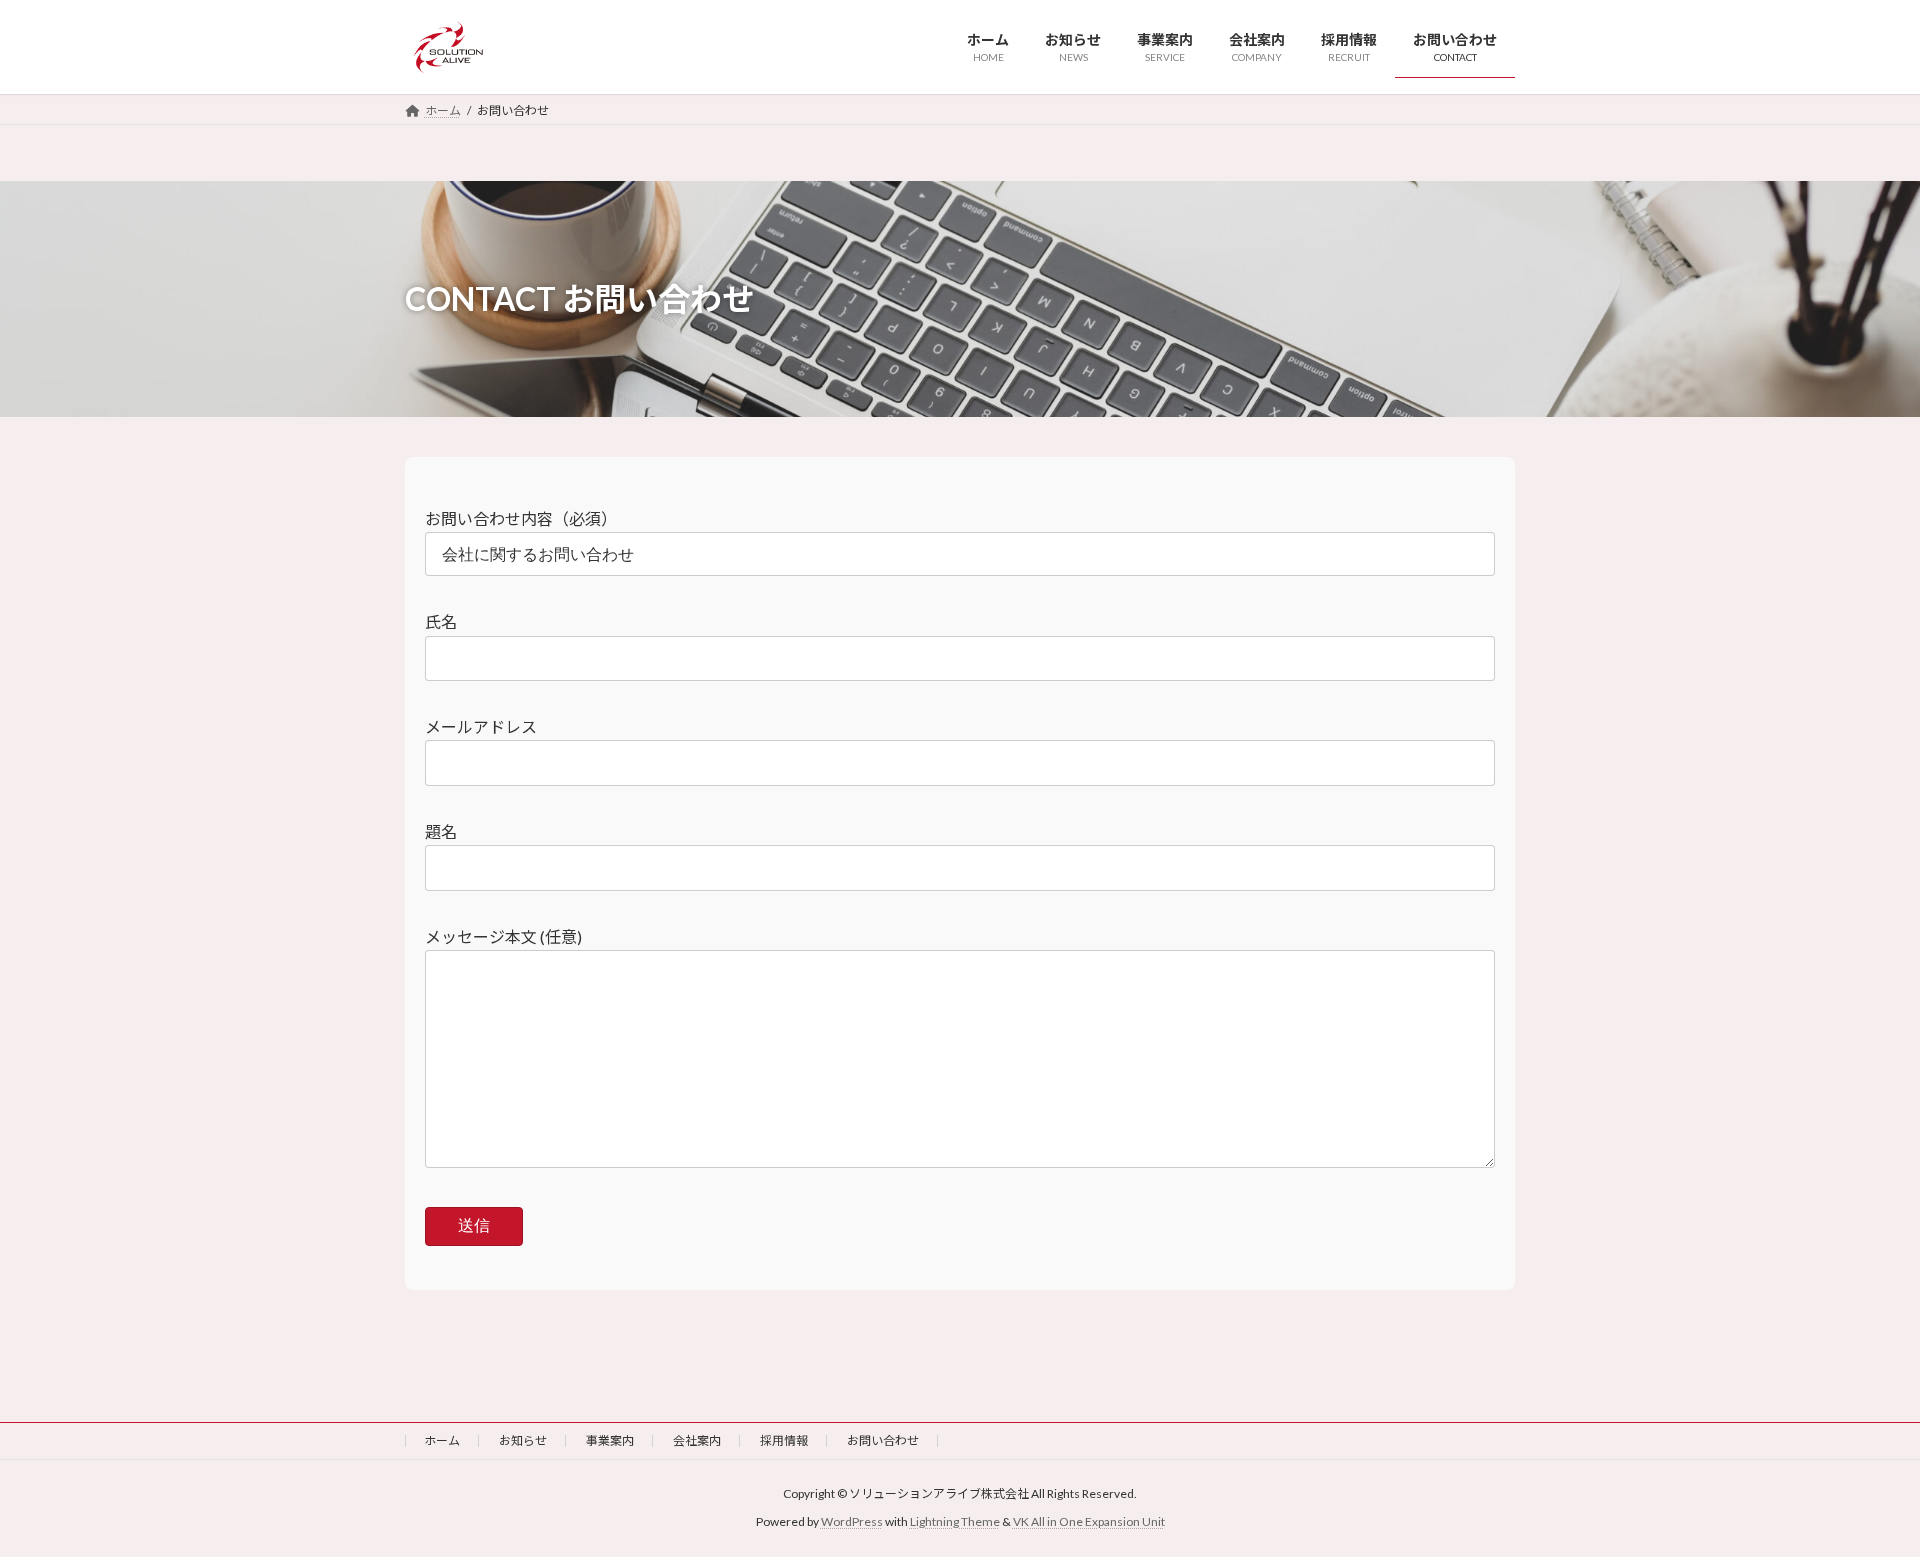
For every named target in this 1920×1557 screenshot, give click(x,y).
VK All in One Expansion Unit (1089, 1521)
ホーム (442, 1440)
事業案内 (610, 1440)
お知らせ (523, 1440)
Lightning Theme (955, 1521)
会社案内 (697, 1440)
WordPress (852, 1521)
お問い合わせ (883, 1440)
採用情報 (784, 1440)
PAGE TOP (1858, 1491)
